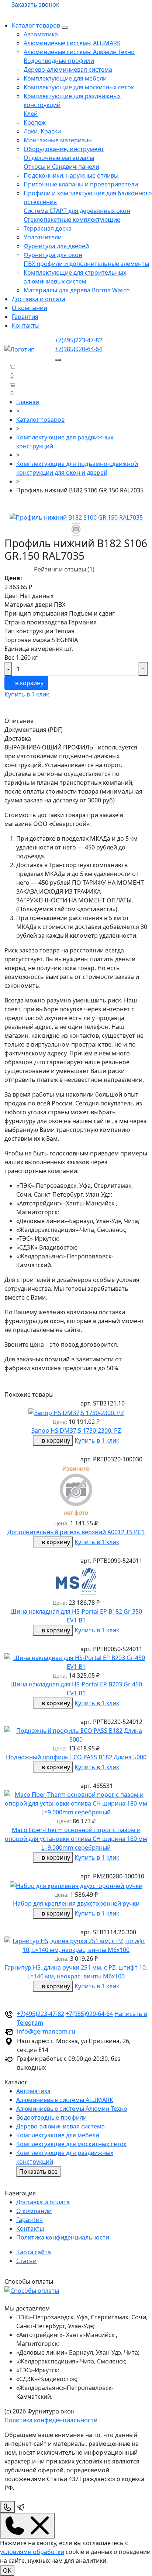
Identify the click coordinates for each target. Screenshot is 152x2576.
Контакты (26, 325)
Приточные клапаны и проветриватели (81, 184)
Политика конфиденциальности (63, 2237)
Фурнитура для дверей (56, 246)
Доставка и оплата (39, 299)
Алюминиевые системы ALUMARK (72, 43)
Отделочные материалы (59, 158)
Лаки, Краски (42, 131)
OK (7, 2570)
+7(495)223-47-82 (79, 340)
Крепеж (35, 122)
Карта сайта (34, 2252)
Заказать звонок (35, 4)
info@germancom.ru (46, 2031)
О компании (30, 308)
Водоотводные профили (59, 61)
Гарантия (25, 317)
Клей (31, 114)
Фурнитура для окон (53, 255)
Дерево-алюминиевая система (68, 70)
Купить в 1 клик (27, 694)
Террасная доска (48, 228)
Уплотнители (43, 237)
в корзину (29, 683)
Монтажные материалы (58, 140)
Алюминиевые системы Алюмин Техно (79, 52)
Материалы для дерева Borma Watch (77, 290)
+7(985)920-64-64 (79, 349)
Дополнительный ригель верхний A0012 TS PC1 (76, 1532)
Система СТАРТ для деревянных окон (77, 211)
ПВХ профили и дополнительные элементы (86, 264)
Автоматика (41, 34)
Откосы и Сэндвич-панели (61, 167)
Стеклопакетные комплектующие (72, 220)
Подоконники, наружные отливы (71, 175)
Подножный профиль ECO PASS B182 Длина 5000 (76, 1757)
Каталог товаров (36, 25)
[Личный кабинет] (7, 393)
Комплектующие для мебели (65, 78)
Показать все (38, 2171)
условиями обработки (32, 2552)
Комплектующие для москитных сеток (79, 87)
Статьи (26, 2261)
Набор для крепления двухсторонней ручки (76, 1903)
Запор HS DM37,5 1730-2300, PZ (76, 1430)
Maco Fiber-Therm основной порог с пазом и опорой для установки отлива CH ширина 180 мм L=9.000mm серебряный (76, 1839)
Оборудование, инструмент (64, 149)
